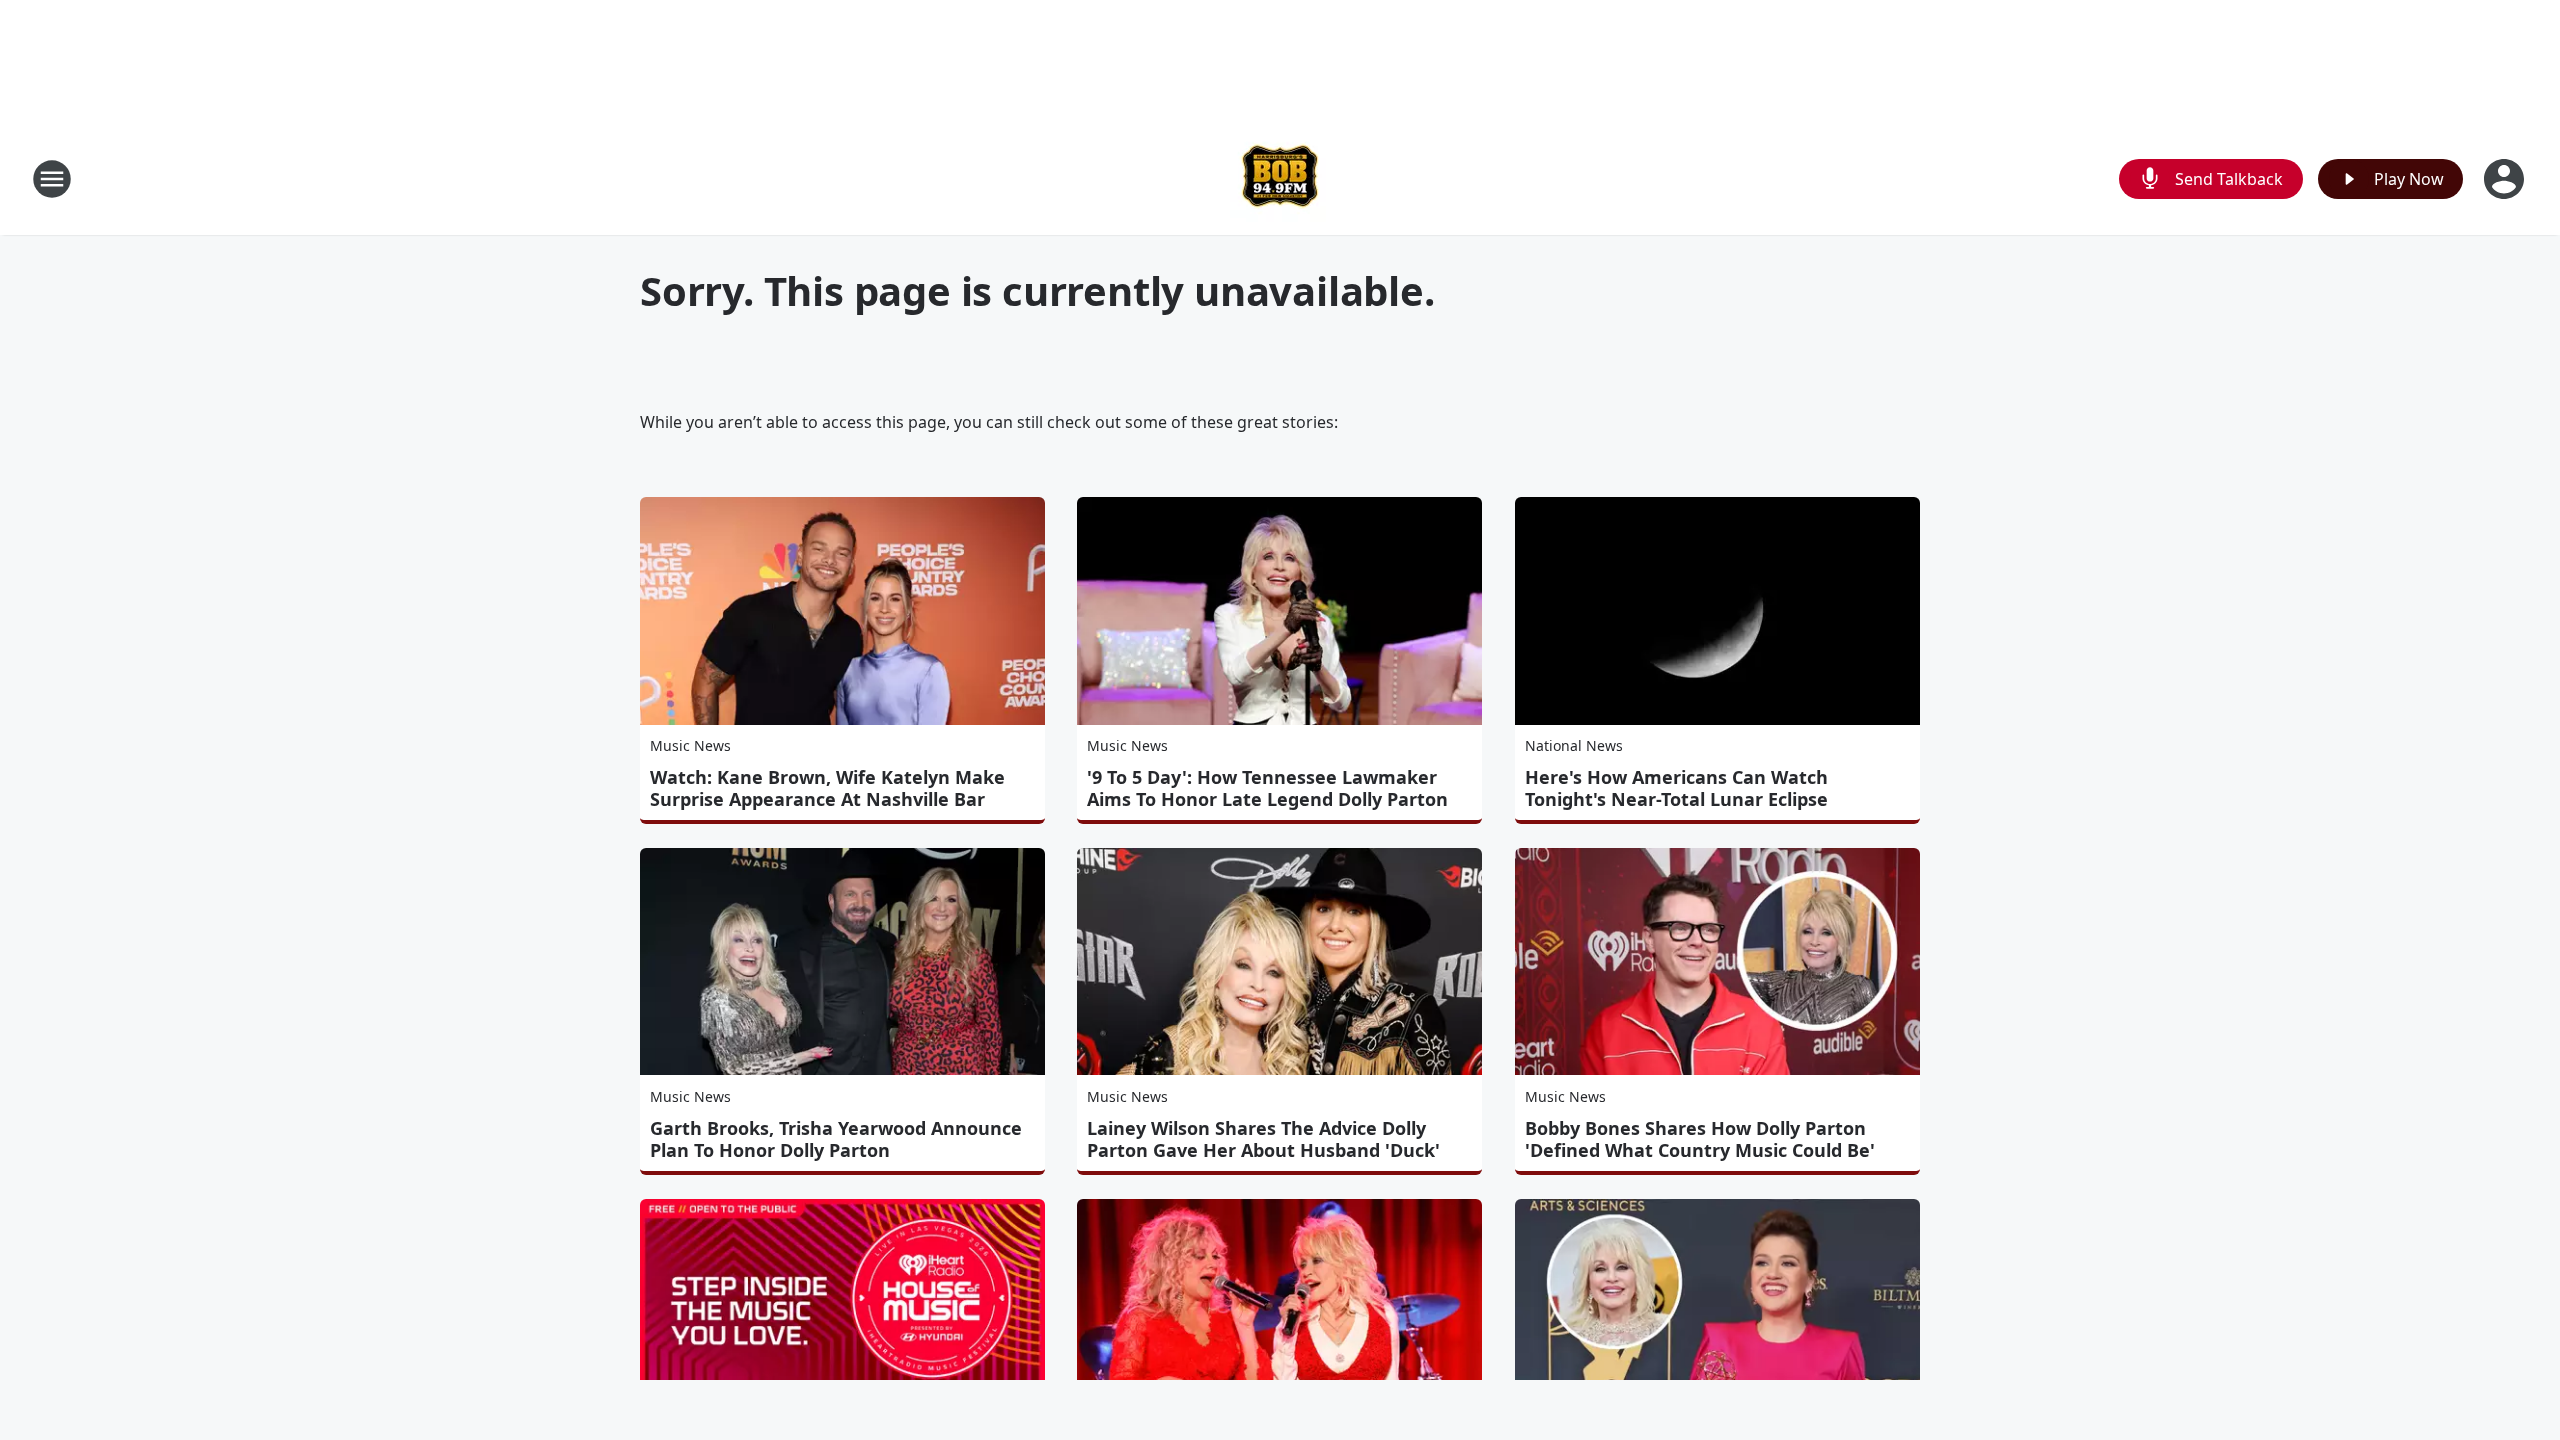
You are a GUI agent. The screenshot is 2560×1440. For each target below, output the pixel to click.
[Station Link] (1280, 178)
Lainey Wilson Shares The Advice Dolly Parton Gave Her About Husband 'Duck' (1263, 1139)
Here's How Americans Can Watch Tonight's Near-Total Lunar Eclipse (1676, 788)
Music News (690, 745)
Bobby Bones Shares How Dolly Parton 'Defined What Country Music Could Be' (1700, 1139)
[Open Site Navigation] (52, 179)
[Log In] (2506, 179)
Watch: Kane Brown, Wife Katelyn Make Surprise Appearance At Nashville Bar (827, 788)
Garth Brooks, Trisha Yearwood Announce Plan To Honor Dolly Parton (836, 1139)
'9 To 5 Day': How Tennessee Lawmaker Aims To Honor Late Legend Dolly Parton (1267, 788)
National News (1574, 745)
